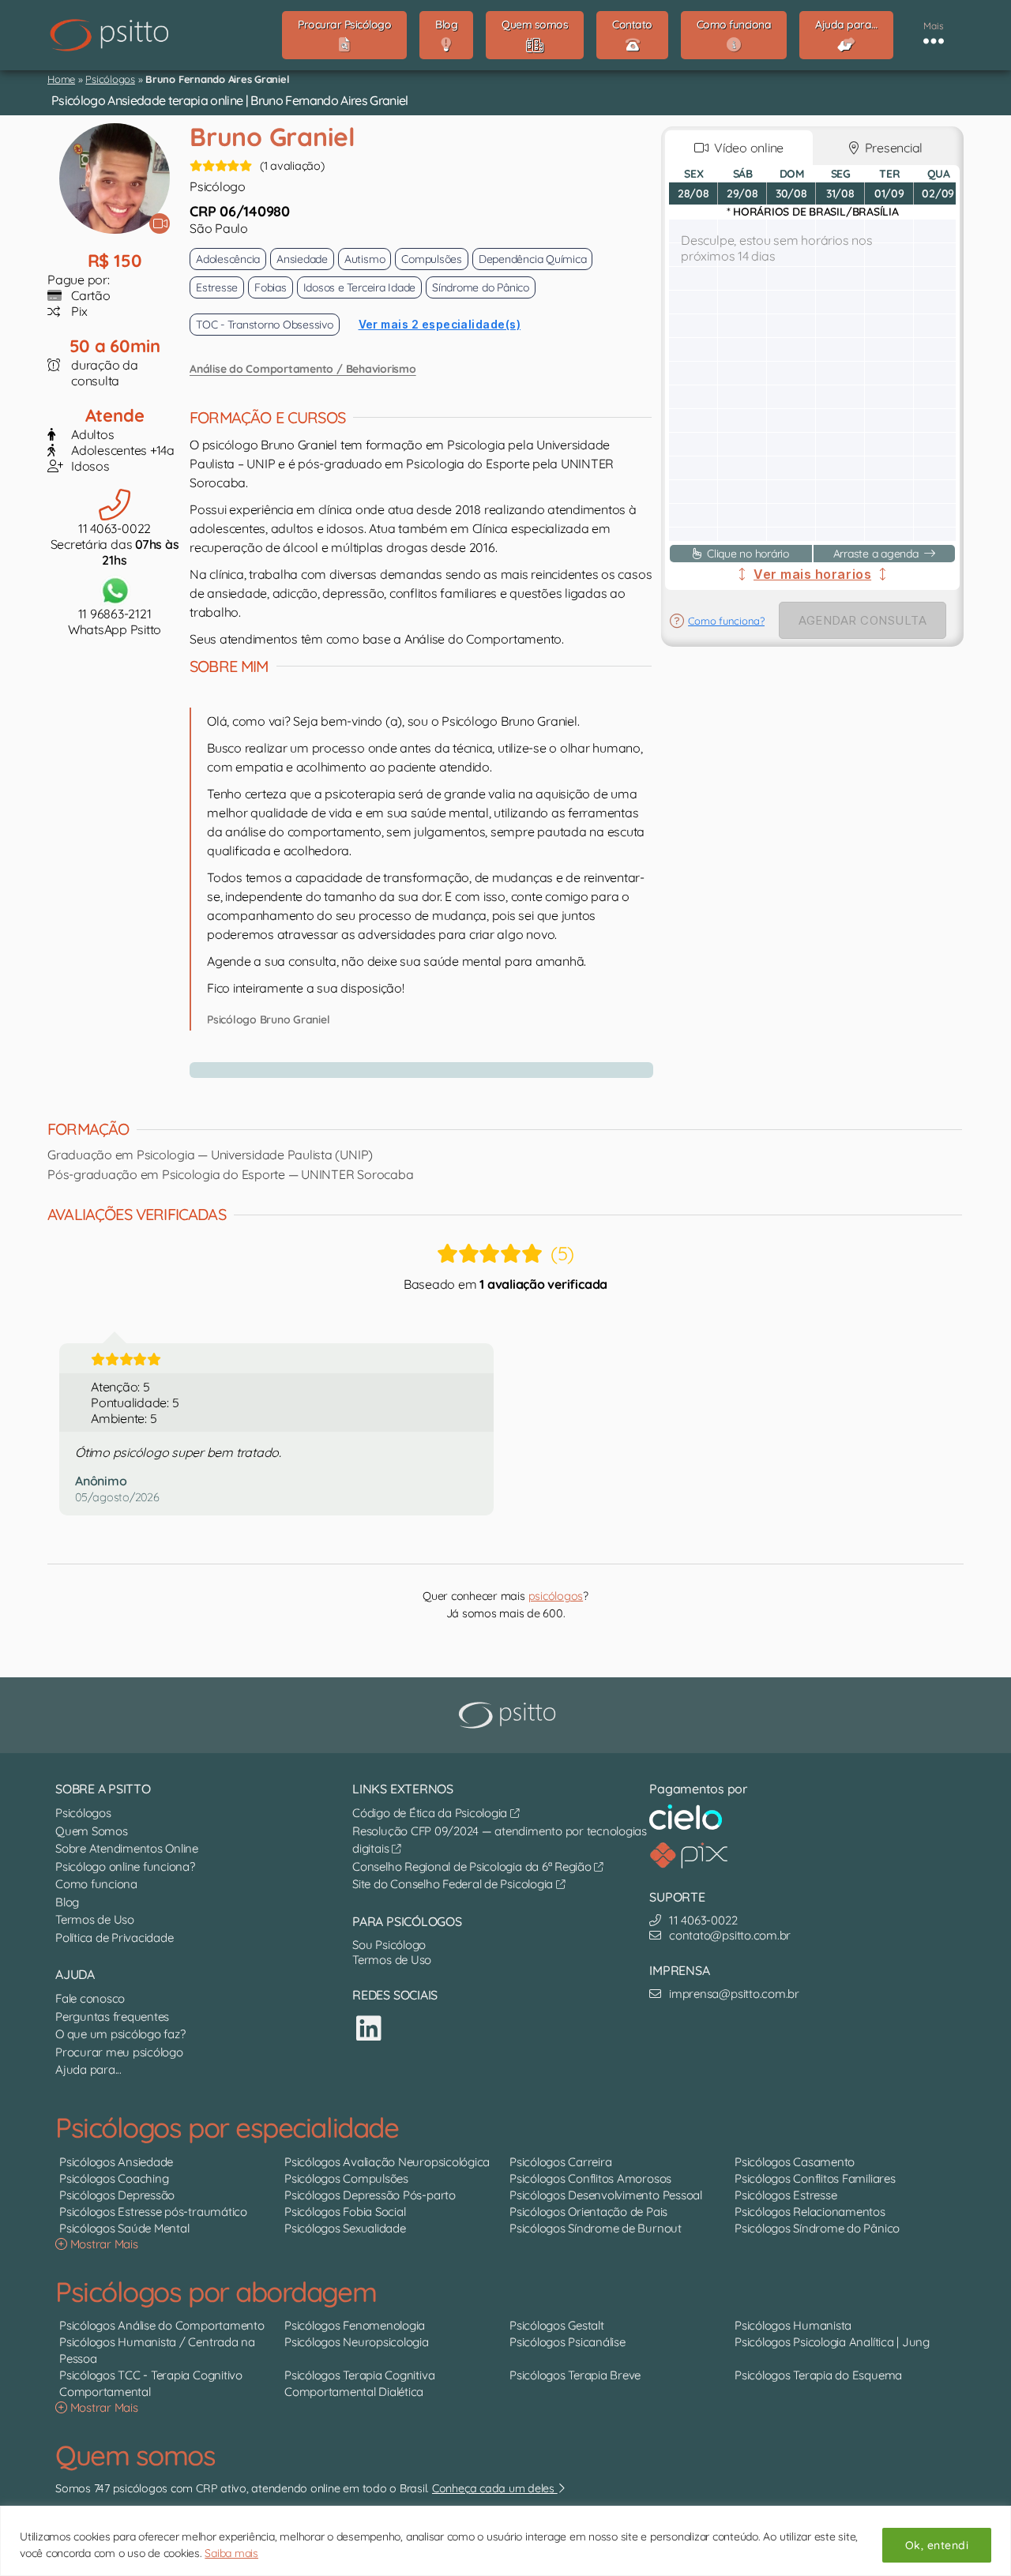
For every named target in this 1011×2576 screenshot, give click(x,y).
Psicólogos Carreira (560, 2162)
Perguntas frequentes (112, 2016)
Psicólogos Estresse (785, 2195)
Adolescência (228, 259)
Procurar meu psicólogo (119, 2052)
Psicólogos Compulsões (346, 2178)
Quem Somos (92, 1831)
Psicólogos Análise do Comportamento (162, 2325)
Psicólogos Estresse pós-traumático (153, 2212)
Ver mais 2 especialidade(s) (440, 324)
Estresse (217, 287)
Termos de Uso (95, 1919)
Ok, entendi (937, 2545)
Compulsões (432, 259)
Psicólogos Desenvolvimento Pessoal (606, 2195)
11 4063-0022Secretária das (115, 544)
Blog (67, 1902)
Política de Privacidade (114, 1938)
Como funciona (96, 1884)
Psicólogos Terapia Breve (575, 2375)
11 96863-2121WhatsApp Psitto (115, 621)
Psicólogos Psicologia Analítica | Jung (832, 2342)
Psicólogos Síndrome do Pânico (817, 2228)
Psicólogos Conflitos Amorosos (590, 2178)
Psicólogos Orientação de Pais (588, 2212)
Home (61, 79)
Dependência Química (532, 259)
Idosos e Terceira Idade (359, 287)
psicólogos (556, 1596)
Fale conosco (90, 1998)
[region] (505, 2541)
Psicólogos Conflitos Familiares (815, 2178)
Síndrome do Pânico (481, 287)
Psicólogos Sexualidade (345, 2228)
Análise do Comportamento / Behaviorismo (303, 369)
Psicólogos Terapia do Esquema (818, 2375)
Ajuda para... (88, 2069)
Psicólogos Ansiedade (116, 2162)
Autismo (365, 259)
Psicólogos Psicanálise (568, 2342)
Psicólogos (110, 79)
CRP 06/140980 (240, 211)
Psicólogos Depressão (117, 2195)
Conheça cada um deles (495, 2488)
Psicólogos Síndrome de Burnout (596, 2228)
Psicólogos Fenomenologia (355, 2325)
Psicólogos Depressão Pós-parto (370, 2195)
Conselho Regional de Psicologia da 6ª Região (473, 1866)
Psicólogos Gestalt (557, 2325)
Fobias (271, 287)
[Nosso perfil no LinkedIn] (369, 2028)
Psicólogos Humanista (793, 2325)
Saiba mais (231, 2553)
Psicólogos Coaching (114, 2178)
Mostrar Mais (103, 2244)
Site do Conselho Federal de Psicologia (454, 1884)
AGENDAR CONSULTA (863, 620)
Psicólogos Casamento (795, 2162)
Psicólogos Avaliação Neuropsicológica (387, 2162)
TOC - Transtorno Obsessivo (265, 325)
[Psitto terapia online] (509, 1715)
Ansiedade (302, 259)
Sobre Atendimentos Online (127, 1848)
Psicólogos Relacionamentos (810, 2212)
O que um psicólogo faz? (120, 2034)
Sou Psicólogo (389, 1945)
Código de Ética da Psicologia (431, 1813)
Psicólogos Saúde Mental (124, 2228)
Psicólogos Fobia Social (345, 2212)
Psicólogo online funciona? (125, 1866)
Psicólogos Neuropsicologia (357, 2342)
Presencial (891, 148)
